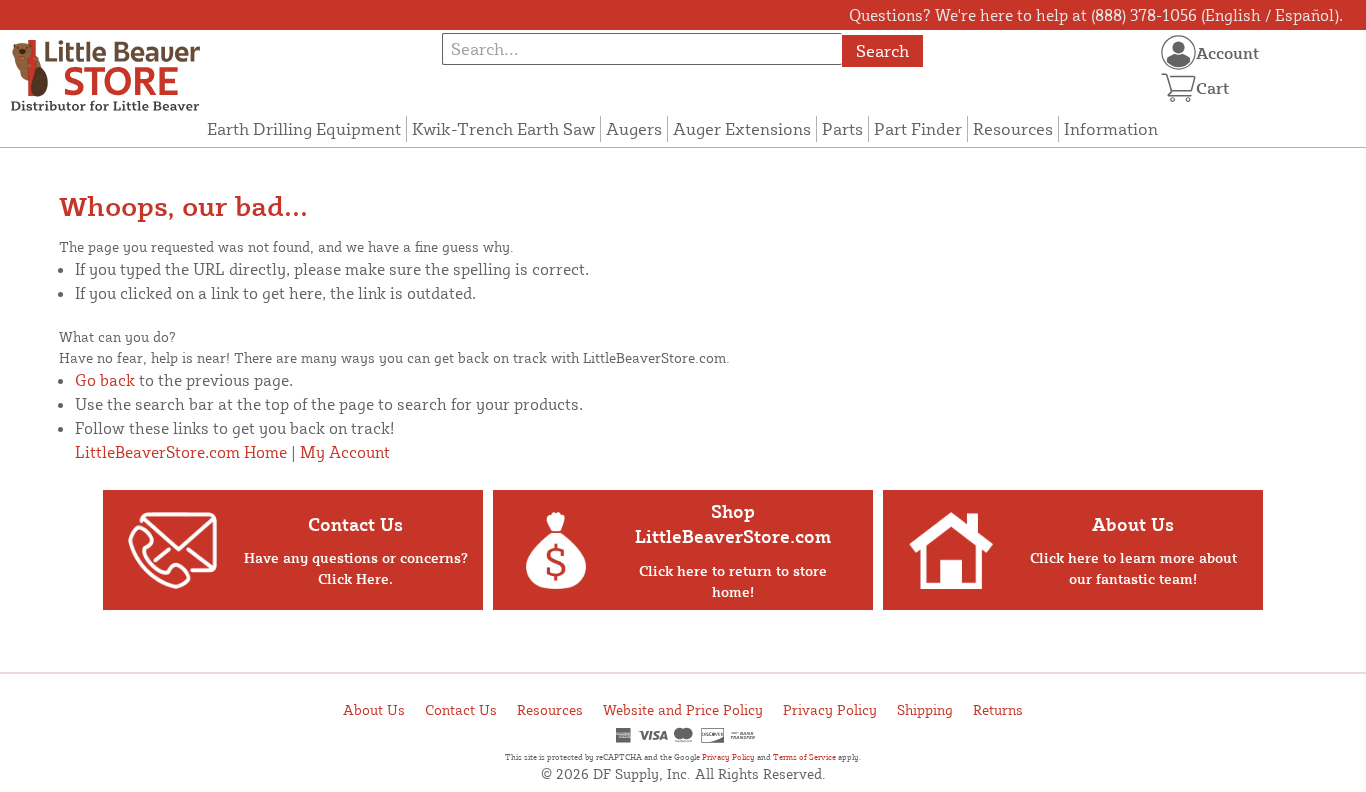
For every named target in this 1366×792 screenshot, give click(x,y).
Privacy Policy (830, 709)
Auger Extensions (742, 128)
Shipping (925, 709)
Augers (634, 128)
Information (1111, 128)
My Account (345, 452)
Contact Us (461, 709)
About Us (374, 709)
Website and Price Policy (683, 709)
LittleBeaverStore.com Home (181, 452)
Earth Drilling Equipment (304, 128)
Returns (998, 709)
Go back (105, 380)
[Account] (1178, 52)
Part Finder (918, 128)
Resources (1013, 128)
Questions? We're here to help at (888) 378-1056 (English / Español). (1096, 15)
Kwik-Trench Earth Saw (503, 128)
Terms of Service (804, 757)
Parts (842, 128)
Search (882, 50)
